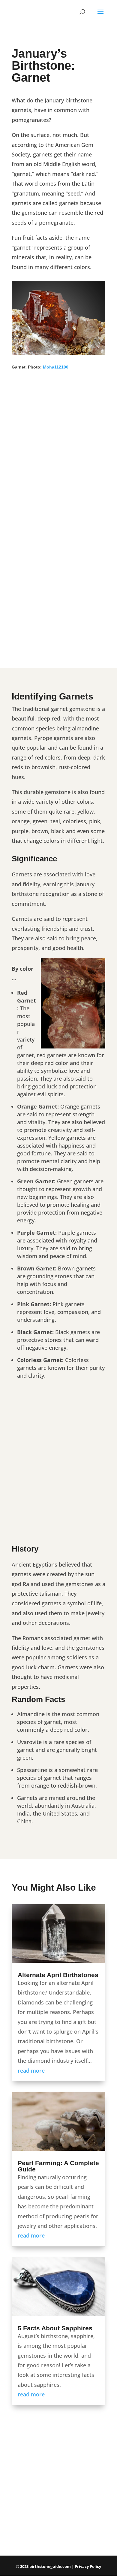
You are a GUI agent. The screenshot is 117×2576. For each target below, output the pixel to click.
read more (31, 2071)
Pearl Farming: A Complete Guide (58, 2166)
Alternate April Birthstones (58, 1975)
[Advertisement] (58, 456)
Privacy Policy (88, 2566)
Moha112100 (56, 367)
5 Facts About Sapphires (55, 2328)
